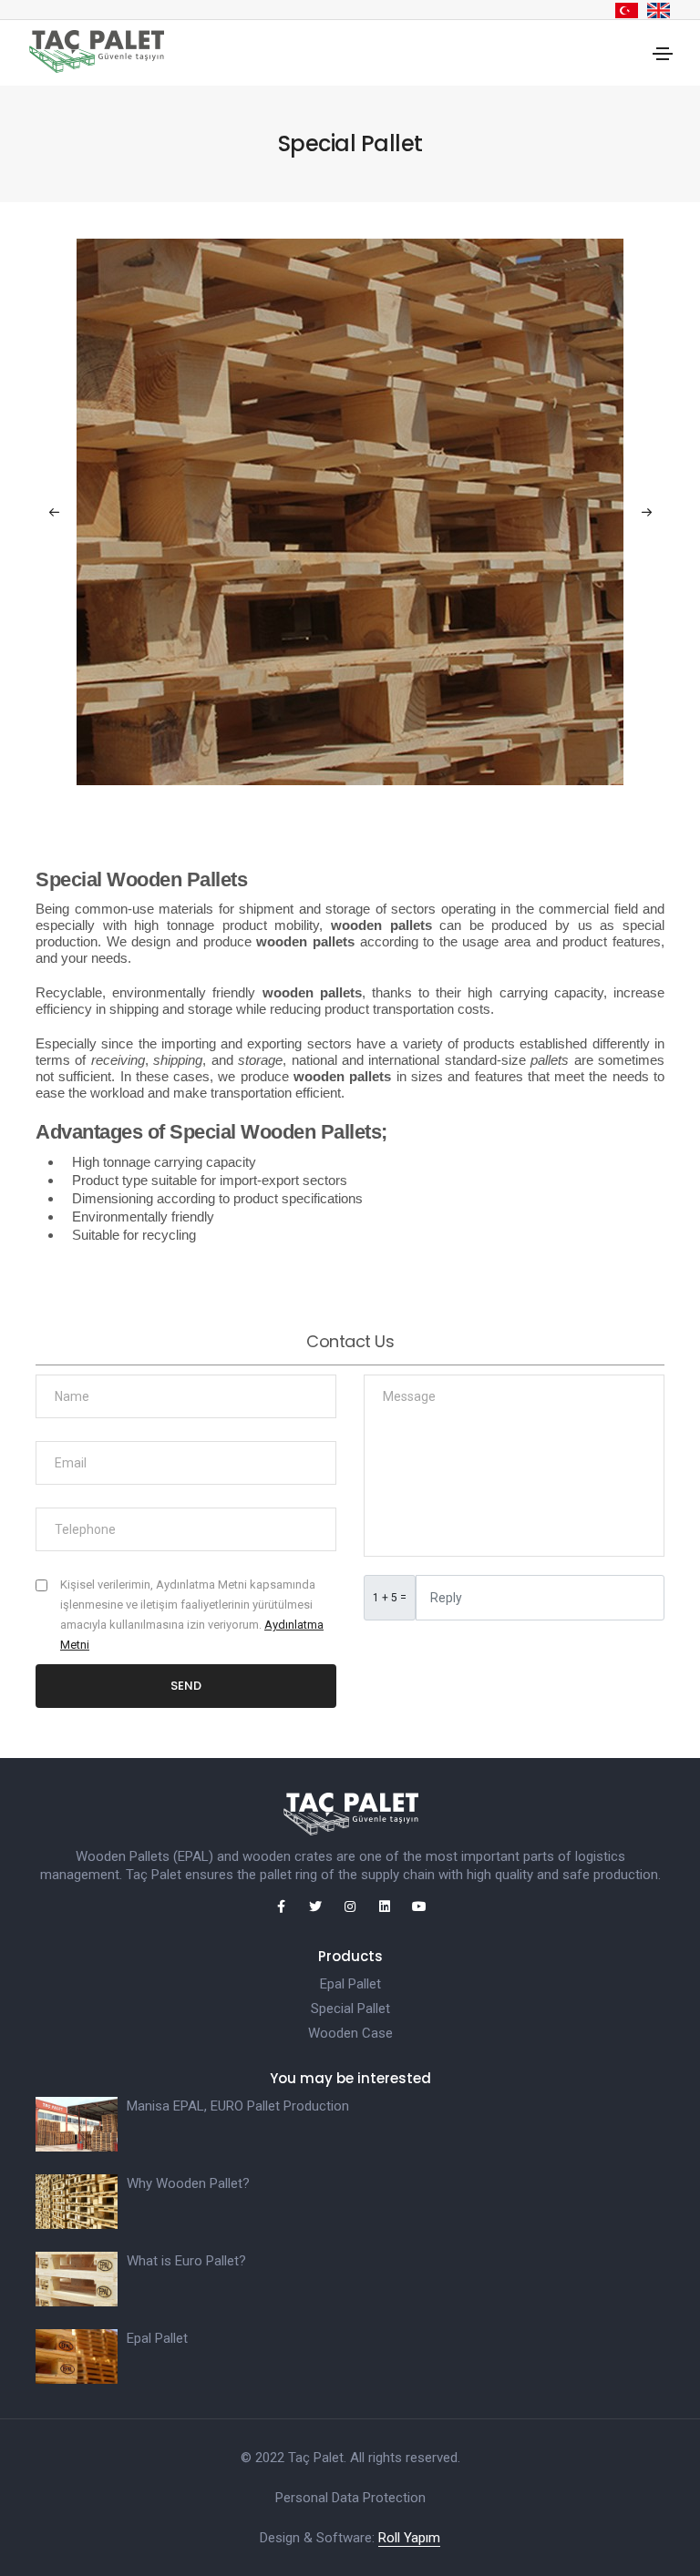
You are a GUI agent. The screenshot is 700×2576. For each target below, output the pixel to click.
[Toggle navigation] (663, 54)
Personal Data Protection (350, 2498)
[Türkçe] (627, 10)
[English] (659, 10)
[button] (646, 512)
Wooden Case (350, 2033)
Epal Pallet (350, 1984)
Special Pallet (350, 2009)
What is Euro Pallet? (186, 2261)
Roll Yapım (409, 2538)
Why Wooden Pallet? (188, 2183)
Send (186, 1686)
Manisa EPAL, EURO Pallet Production (238, 2106)
